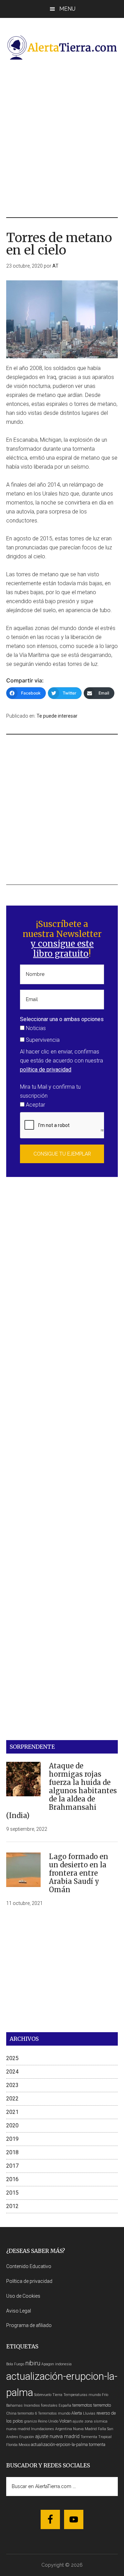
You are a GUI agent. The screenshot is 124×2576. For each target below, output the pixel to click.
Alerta (77, 2413)
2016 (12, 2179)
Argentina (64, 2429)
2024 (12, 2072)
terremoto (102, 2405)
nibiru (33, 2363)
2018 (12, 2152)
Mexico (24, 2445)
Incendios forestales (41, 2405)
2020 (12, 2125)
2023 (12, 2085)
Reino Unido (48, 2421)
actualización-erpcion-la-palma (59, 2444)
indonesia (63, 2364)
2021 (12, 2112)
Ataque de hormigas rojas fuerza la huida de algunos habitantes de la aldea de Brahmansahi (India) (61, 1791)
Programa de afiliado (29, 2325)
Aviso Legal (19, 2311)
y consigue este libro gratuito (62, 949)
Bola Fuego (15, 2364)
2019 (12, 2139)
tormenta (97, 2444)
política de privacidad (46, 1070)
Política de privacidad (29, 2281)
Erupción (27, 2437)
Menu (67, 9)
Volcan (65, 2421)
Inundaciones (43, 2429)
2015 (12, 2193)
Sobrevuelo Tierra (48, 2395)
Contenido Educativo (29, 2266)
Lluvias (89, 2413)
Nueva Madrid (85, 2429)
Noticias (35, 1028)
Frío (105, 2395)
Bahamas (14, 2405)
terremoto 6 (27, 2413)
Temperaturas (75, 2395)
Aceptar (35, 1105)
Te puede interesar (57, 716)
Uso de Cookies (23, 2296)
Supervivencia (42, 1040)
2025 (12, 2058)
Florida (12, 2445)
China (11, 2413)
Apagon (48, 2364)
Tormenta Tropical (96, 2437)
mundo (95, 2395)
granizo (30, 2421)
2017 (12, 2166)
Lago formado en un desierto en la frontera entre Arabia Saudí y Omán (79, 1873)
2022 (12, 2099)
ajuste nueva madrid (57, 2437)
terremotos (82, 2405)
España (65, 2405)
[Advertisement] (62, 139)
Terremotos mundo (54, 2413)
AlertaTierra (62, 47)
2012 (12, 2206)
